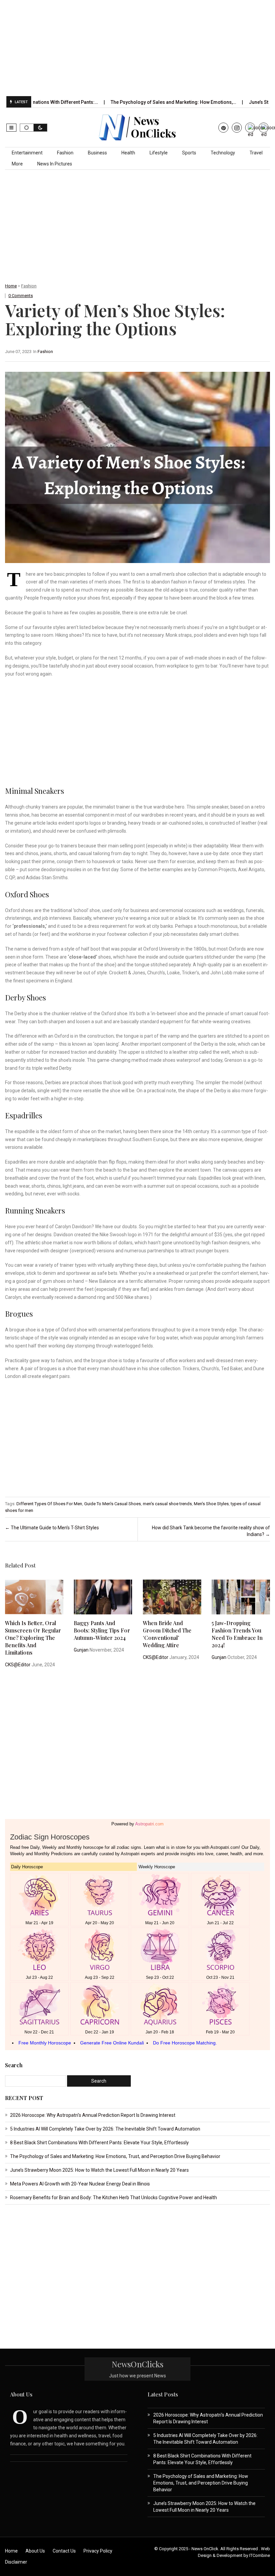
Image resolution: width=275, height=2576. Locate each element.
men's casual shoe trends (167, 1504)
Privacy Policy (98, 2551)
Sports (189, 153)
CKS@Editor (18, 1665)
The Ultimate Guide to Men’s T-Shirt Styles (52, 1528)
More (17, 164)
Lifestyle (159, 153)
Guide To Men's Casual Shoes (113, 1504)
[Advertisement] (141, 48)
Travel (256, 153)
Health (128, 153)
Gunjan (81, 1650)
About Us (35, 2551)
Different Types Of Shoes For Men (49, 1504)
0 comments (21, 296)
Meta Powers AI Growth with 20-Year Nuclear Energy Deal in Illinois (80, 2184)
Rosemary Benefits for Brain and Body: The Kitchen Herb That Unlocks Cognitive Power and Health (114, 2198)
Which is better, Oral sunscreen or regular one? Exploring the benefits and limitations (33, 1638)
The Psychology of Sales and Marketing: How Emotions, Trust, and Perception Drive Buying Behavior (115, 2156)
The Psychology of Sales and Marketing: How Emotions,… (132, 102)
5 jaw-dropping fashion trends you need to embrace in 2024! (237, 1634)
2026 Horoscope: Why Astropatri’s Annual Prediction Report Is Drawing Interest (93, 2115)
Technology (223, 153)
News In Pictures (55, 164)
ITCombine (260, 2555)
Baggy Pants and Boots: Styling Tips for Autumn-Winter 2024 (102, 1630)
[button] (11, 128)
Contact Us (64, 2551)
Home (11, 286)
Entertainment (27, 153)
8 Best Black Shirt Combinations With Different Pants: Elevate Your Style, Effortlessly (99, 2143)
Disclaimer (16, 2562)
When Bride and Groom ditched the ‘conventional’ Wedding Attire (167, 1634)
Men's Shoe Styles (211, 1504)
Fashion (65, 153)
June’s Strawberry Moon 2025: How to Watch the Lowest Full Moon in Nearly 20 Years (99, 2170)
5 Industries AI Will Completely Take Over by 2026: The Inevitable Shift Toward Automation (106, 2129)
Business (97, 153)
